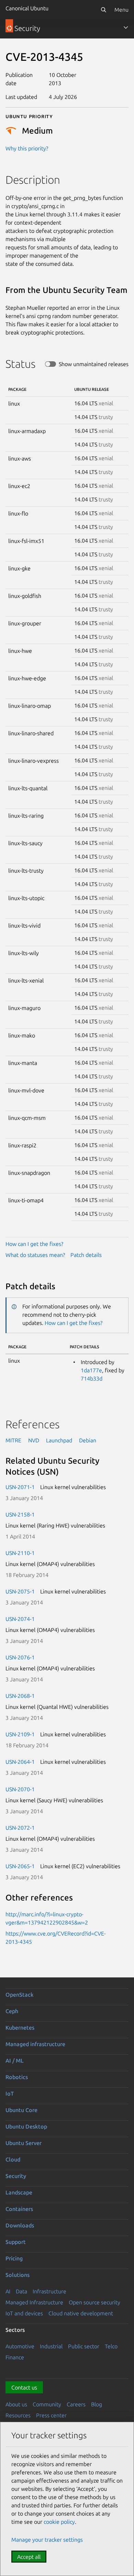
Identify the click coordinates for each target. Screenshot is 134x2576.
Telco (111, 2346)
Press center (51, 2415)
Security (16, 2176)
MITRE (13, 1440)
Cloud (13, 2159)
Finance (15, 2357)
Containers (19, 2209)
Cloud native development (81, 2313)
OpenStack (20, 1995)
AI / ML (15, 2061)
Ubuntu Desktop (26, 2126)
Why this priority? (27, 148)
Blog (97, 2404)
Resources (18, 2415)
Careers (76, 2404)
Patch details (86, 1255)
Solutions (18, 2275)
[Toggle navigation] (126, 27)
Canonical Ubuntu (27, 8)
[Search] (103, 10)
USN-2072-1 (20, 1828)
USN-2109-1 (20, 1734)
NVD (34, 1440)
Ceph (12, 2011)
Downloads (20, 2225)
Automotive (20, 2346)
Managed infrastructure (35, 2044)
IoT (10, 2093)
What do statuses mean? (35, 1255)
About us (16, 2404)
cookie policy (59, 2522)
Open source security (94, 2302)
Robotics (17, 2077)
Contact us (24, 2387)
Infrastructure (49, 2291)
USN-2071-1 (20, 1487)
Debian (88, 1440)
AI (8, 2291)
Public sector (84, 2346)
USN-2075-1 (20, 1591)
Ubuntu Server (24, 2143)
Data (21, 2291)
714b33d (92, 1378)
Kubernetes (20, 2028)
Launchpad (59, 1440)
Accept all (29, 2557)
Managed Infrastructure (34, 2302)
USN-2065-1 (20, 1866)
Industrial (51, 2346)
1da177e (91, 1370)
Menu (121, 10)
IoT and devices (24, 2313)
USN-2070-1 (20, 1789)
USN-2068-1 (20, 1696)
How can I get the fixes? (34, 1244)
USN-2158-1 (20, 1514)
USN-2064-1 (20, 1762)
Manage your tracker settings (47, 2540)
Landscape (19, 2192)
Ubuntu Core (21, 2110)
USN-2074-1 (20, 1619)
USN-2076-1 (20, 1657)
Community (47, 2404)
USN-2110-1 (20, 1553)
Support (16, 2242)
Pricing (14, 2258)
